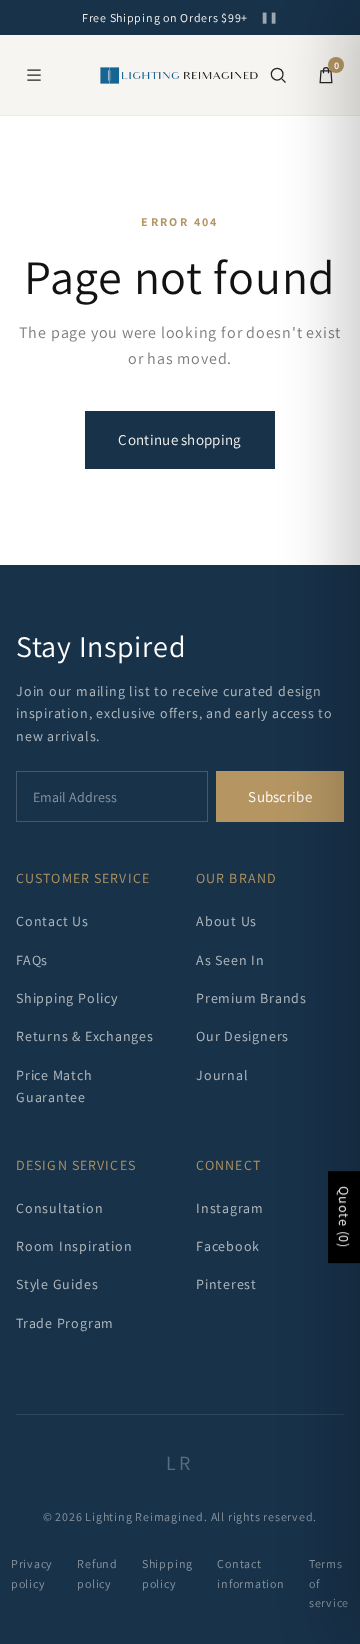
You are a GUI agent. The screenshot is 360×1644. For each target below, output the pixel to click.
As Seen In (230, 960)
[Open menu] (34, 75)
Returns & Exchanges (85, 1036)
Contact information (251, 1573)
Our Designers (242, 1036)
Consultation (59, 1208)
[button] (278, 75)
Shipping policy (167, 1573)
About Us (226, 921)
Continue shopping (179, 439)
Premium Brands (251, 998)
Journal (222, 1075)
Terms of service (329, 1582)
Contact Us (52, 921)
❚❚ (269, 17)
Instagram (230, 1208)
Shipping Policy (67, 998)
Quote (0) (344, 1217)
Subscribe (280, 796)
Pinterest (226, 1284)
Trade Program (65, 1323)
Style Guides (57, 1284)
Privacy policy (32, 1573)
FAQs (32, 960)
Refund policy (97, 1573)
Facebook (228, 1246)
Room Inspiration (74, 1246)
